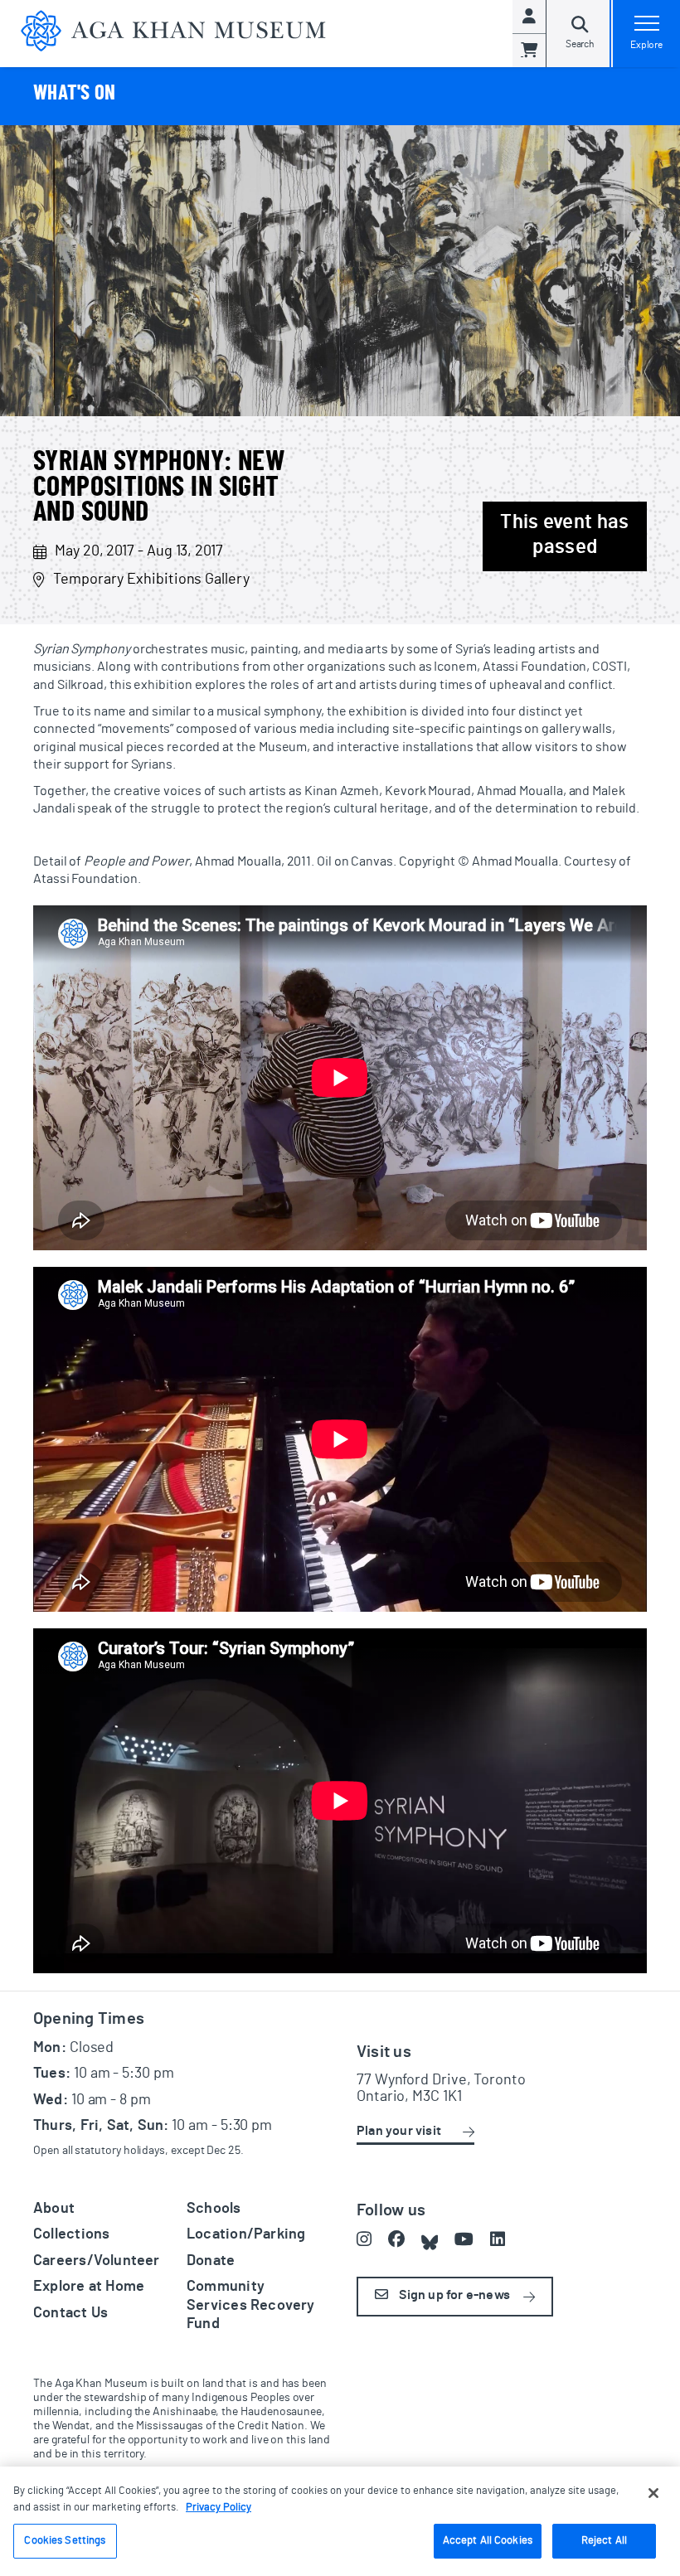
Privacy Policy (219, 2508)
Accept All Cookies (488, 2541)
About (54, 2209)
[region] (340, 2521)
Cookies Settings (65, 2541)
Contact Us (70, 2313)
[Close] (653, 2493)
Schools (214, 2209)
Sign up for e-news (453, 2295)
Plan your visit (399, 2131)
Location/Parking (246, 2234)
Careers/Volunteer (97, 2261)
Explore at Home (89, 2287)
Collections (71, 2234)
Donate (211, 2261)
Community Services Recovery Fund (251, 2305)
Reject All (604, 2541)
